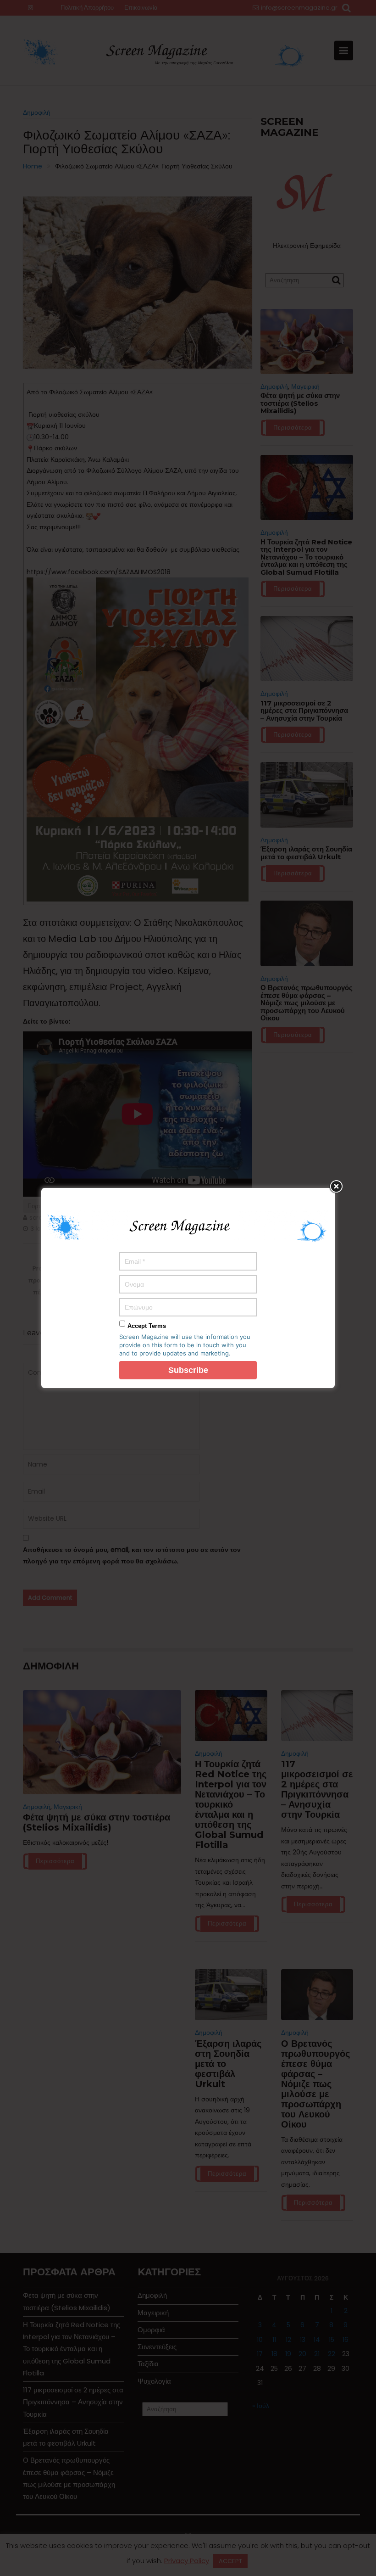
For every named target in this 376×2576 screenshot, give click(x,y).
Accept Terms (147, 1326)
